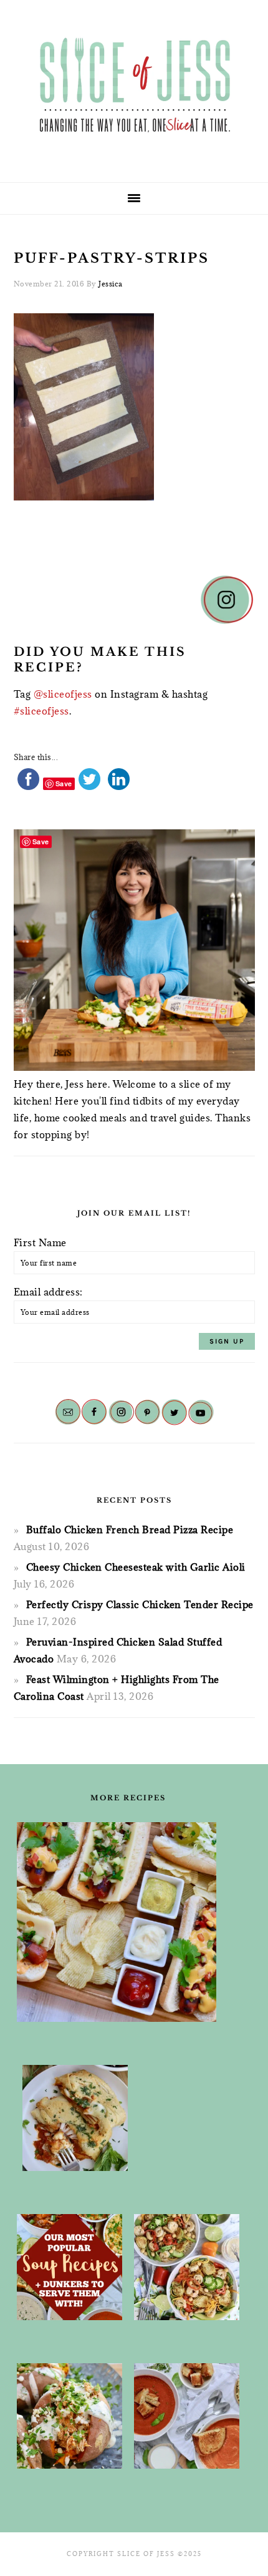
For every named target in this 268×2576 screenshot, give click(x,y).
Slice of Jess (134, 87)
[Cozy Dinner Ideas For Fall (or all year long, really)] (69, 2416)
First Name (40, 1242)
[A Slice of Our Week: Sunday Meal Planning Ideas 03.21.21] (187, 2267)
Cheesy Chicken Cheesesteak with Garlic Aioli (136, 1567)
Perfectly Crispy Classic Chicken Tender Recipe (140, 1604)
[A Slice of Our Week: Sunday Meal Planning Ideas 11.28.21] (187, 2416)
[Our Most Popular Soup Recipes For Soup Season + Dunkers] (69, 2267)
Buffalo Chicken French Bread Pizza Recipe (130, 1529)
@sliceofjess (63, 694)
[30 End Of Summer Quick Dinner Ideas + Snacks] (117, 1922)
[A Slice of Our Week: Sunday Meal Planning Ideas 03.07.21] (75, 2118)
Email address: (48, 1292)
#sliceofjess (41, 711)
